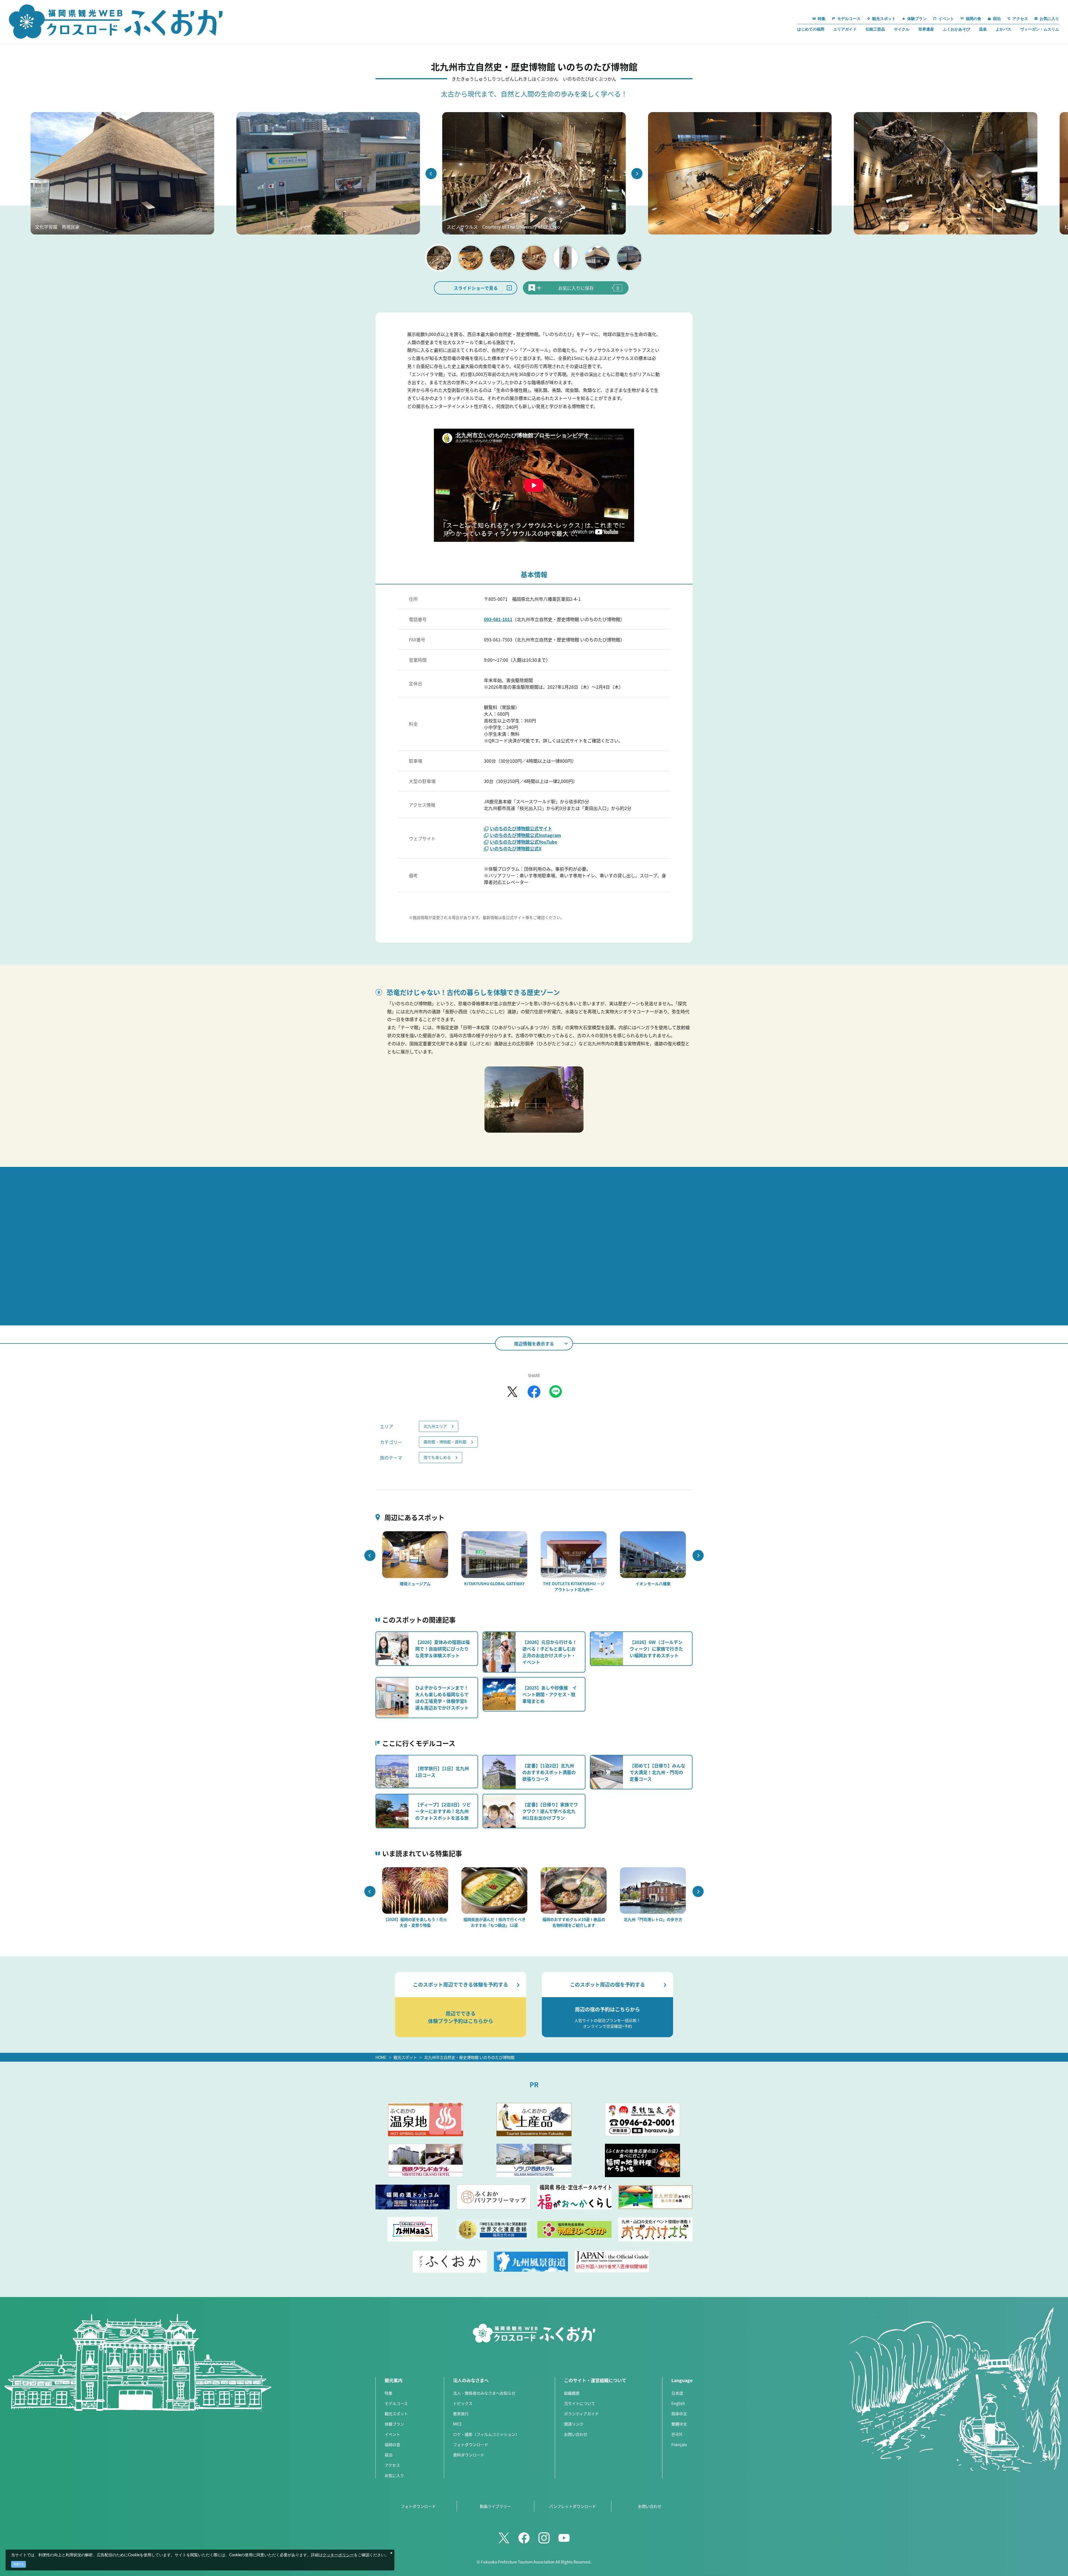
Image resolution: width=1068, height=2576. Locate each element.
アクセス (392, 2465)
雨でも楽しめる (437, 1457)
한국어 (677, 2434)
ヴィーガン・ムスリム (1040, 29)
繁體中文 (679, 2424)
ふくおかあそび (956, 29)
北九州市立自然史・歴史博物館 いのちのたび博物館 (469, 2057)
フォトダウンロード (471, 2444)
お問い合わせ (576, 2434)
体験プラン (394, 2424)
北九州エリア (435, 1426)
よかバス (1003, 29)
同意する (19, 2564)
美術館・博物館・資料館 (445, 1442)
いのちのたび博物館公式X (516, 848)
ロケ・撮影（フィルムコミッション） (486, 2434)
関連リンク (574, 2424)
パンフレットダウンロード (573, 2506)
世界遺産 (926, 29)
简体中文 (679, 2414)
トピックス (463, 2403)
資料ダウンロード (469, 2455)
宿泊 (389, 2455)
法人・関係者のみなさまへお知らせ (484, 2393)
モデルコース (396, 2403)
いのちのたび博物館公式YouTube (523, 842)
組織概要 (572, 2393)
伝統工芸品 (875, 29)
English (678, 2403)
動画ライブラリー (495, 2506)
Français (679, 2444)
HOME (381, 2057)
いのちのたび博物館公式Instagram (525, 835)
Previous (431, 174)
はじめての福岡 (811, 29)
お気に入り (394, 2475)
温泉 (983, 29)
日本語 (677, 2393)
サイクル (902, 29)
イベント (392, 2434)
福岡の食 (392, 2444)
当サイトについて (580, 2403)
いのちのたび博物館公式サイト (521, 828)
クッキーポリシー (338, 2555)
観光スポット (405, 2057)
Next (637, 174)
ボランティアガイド (581, 2414)
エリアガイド (845, 29)
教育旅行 (461, 2414)
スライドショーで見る (476, 288)
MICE (458, 2424)
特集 (389, 2393)
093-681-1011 (498, 619)
